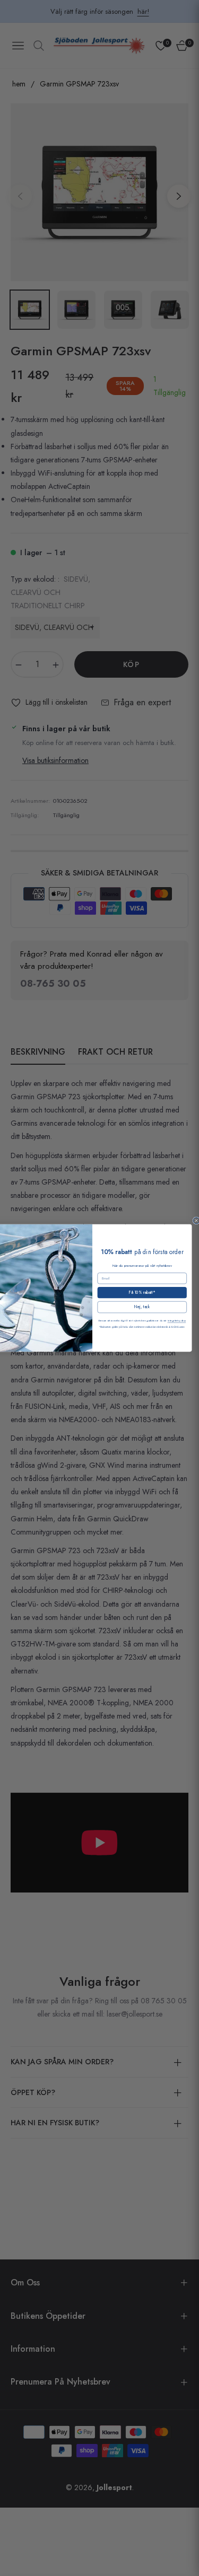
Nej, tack (142, 1307)
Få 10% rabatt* (142, 1293)
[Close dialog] (196, 1221)
